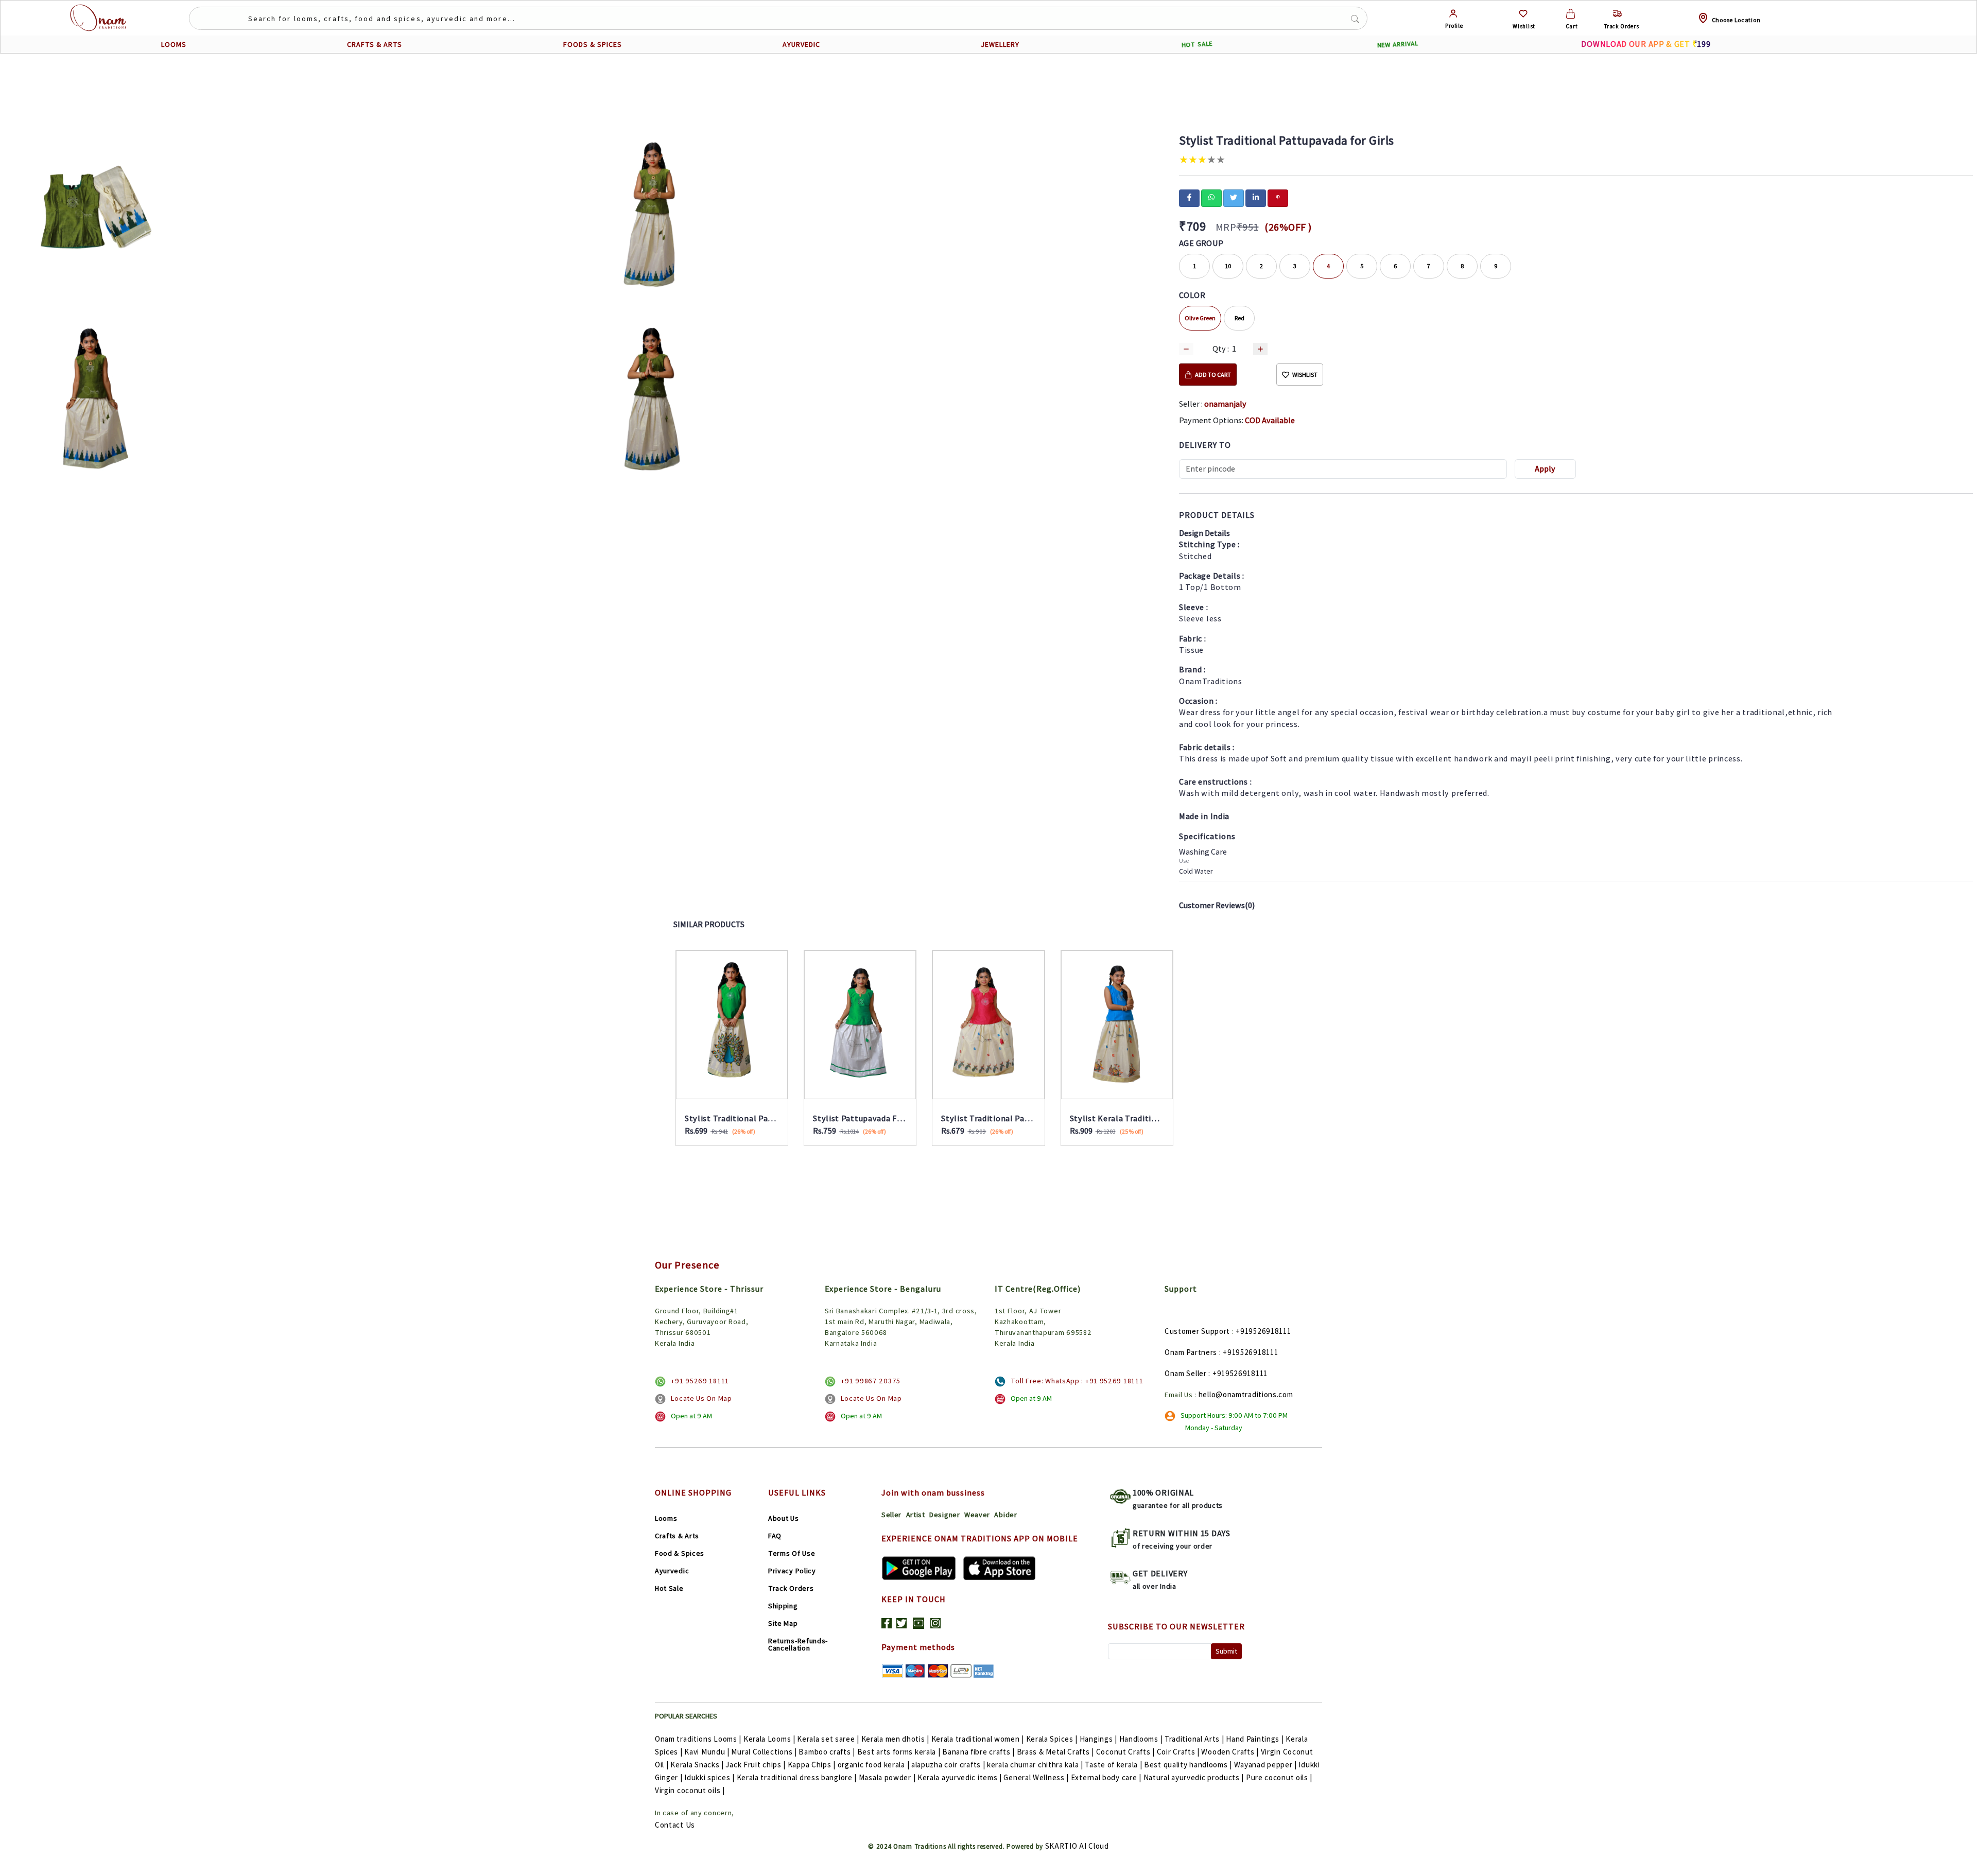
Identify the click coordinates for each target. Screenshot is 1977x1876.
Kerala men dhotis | (895, 1739)
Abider (1005, 1515)
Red (1239, 318)
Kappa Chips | (812, 1765)
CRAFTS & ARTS (375, 44)
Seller (891, 1515)
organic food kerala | (874, 1765)
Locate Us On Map (701, 1398)
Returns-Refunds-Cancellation (798, 1644)
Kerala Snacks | (697, 1765)
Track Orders (791, 1588)
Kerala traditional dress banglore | (797, 1777)
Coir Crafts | (1178, 1752)
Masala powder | (887, 1777)
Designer (945, 1515)
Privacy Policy (792, 1571)
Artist (916, 1515)
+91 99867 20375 (871, 1381)
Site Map (783, 1623)
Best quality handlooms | (1188, 1765)
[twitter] (1234, 197)
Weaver (977, 1515)
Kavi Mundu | (707, 1752)
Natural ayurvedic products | (1194, 1777)
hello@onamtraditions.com (1246, 1394)
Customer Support (1197, 1331)
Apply (1545, 469)
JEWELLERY (1000, 44)
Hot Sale (669, 1588)
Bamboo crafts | (827, 1752)
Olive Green (1200, 318)
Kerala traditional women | (978, 1739)
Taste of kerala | (1113, 1765)
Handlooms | (1141, 1739)
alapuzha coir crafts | (948, 1765)
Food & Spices (680, 1553)
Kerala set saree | (828, 1739)
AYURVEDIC (801, 44)
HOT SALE (1197, 44)
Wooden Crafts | (1230, 1752)
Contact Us (675, 1825)
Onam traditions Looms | (698, 1739)
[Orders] (1617, 14)
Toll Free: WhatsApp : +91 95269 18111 (1077, 1381)
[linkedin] (1256, 197)
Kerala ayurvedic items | (960, 1777)
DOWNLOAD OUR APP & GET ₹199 (1646, 44)
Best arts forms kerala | (899, 1752)
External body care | (1106, 1777)
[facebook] (1189, 197)
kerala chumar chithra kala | (1035, 1765)
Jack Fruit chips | (756, 1765)
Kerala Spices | (1052, 1739)
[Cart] (1571, 14)
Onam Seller (1186, 1373)
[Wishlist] (1523, 14)
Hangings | (1098, 1739)
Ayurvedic (672, 1571)
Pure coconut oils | (1279, 1777)
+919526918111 (1263, 1331)
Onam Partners (1191, 1352)
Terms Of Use (792, 1553)
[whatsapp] (1211, 197)
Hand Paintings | (1255, 1739)
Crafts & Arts (677, 1536)
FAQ (775, 1536)
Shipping (783, 1606)
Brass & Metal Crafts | (1055, 1752)
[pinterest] (1278, 197)
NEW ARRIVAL (1398, 45)
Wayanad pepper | (1265, 1765)
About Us (784, 1518)
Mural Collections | (764, 1752)
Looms (666, 1518)
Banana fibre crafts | (978, 1752)
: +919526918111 (1249, 1352)
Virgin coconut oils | (690, 1790)
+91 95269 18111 (700, 1381)
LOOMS (174, 44)
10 (1228, 266)
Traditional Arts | (1194, 1739)
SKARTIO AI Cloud (1077, 1846)
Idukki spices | (709, 1777)
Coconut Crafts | (1125, 1752)
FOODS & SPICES (593, 44)
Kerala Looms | (769, 1739)
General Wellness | (1036, 1777)
